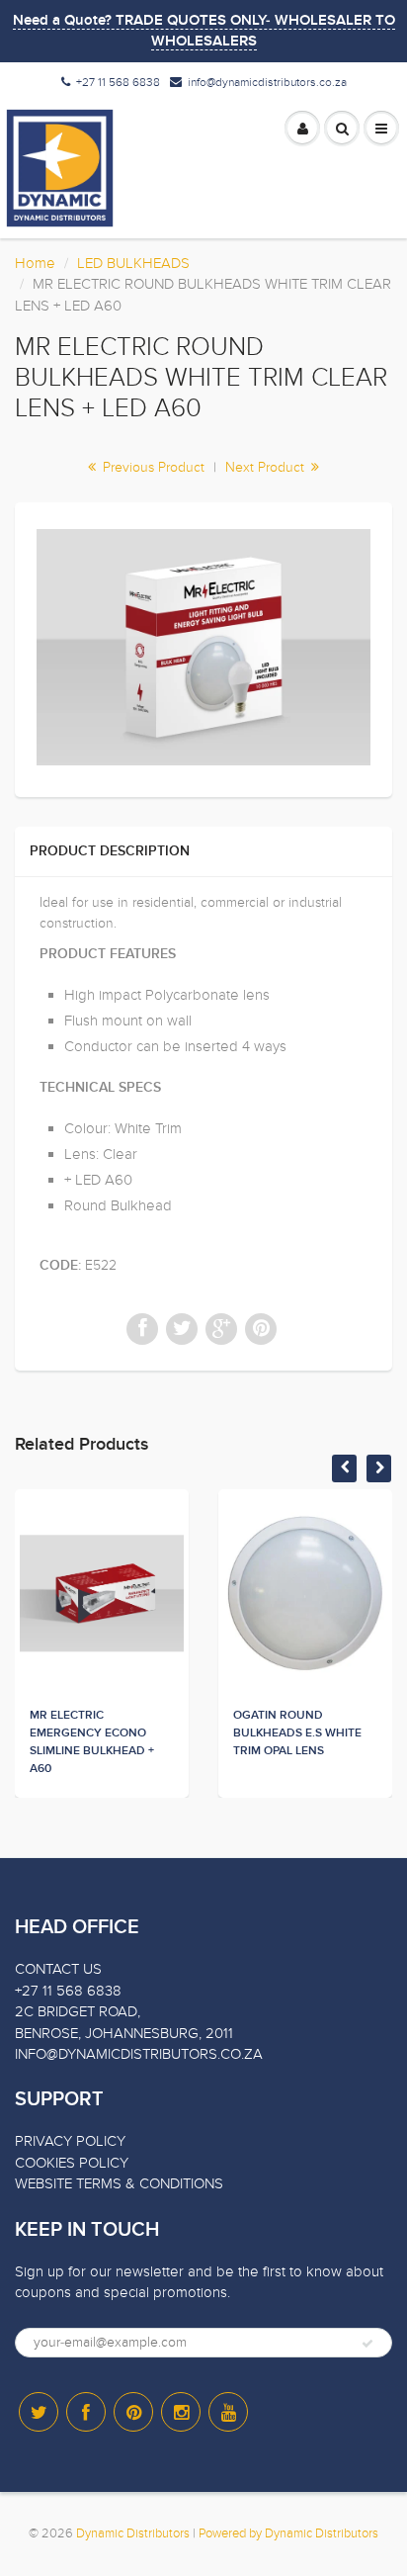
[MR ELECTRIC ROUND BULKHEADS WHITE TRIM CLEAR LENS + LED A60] (203, 647)
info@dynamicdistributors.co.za (267, 82)
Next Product (267, 467)
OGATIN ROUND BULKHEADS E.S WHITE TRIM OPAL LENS (297, 1733)
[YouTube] (228, 2412)
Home (35, 263)
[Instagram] (181, 2412)
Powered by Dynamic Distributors (288, 2533)
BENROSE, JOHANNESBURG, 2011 (124, 2033)
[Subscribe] (367, 2344)
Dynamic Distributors (133, 2533)
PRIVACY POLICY (70, 2141)
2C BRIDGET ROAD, (78, 2011)
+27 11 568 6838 (118, 82)
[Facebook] (86, 2412)
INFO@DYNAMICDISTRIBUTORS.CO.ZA (139, 2054)
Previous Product (152, 467)
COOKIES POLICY (72, 2163)
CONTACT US (58, 1969)
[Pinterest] (133, 2412)
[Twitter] (39, 2412)
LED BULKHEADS (133, 263)
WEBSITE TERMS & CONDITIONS (119, 2183)
